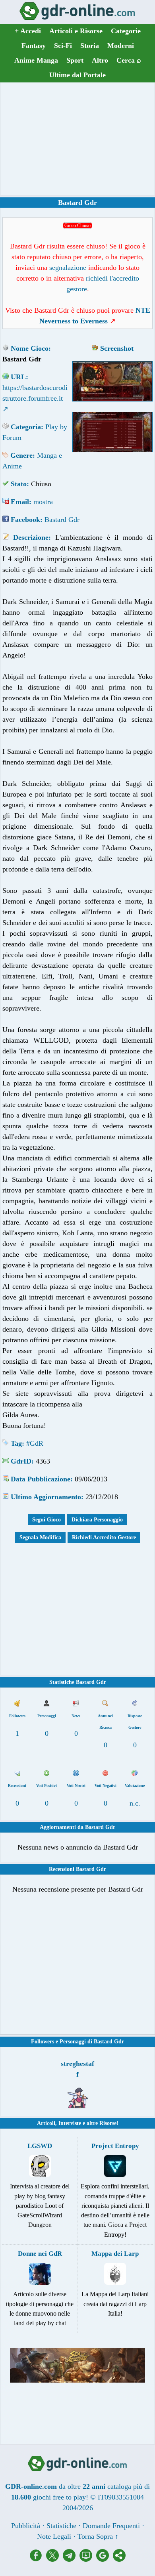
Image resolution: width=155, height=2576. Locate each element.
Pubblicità (26, 2526)
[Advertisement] (77, 139)
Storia (90, 46)
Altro (100, 60)
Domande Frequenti (111, 2526)
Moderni (121, 46)
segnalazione (68, 268)
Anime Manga (36, 60)
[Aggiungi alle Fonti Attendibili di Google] (105, 2559)
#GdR (35, 1443)
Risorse (108, 2123)
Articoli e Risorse (76, 31)
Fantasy (34, 46)
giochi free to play (59, 2497)
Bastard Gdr (62, 520)
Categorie (126, 31)
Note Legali (54, 2536)
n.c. (135, 1803)
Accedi (28, 31)
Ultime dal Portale (77, 75)
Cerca (129, 60)
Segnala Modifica (40, 1537)
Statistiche (61, 2526)
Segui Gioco (46, 1520)
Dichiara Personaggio (97, 1520)
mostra (43, 502)
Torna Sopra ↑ (98, 2536)
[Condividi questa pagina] (119, 2559)
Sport (75, 60)
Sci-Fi (63, 46)
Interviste (70, 2123)
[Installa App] (88, 2559)
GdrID (21, 1461)
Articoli (46, 2123)
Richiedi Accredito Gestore (104, 1537)
